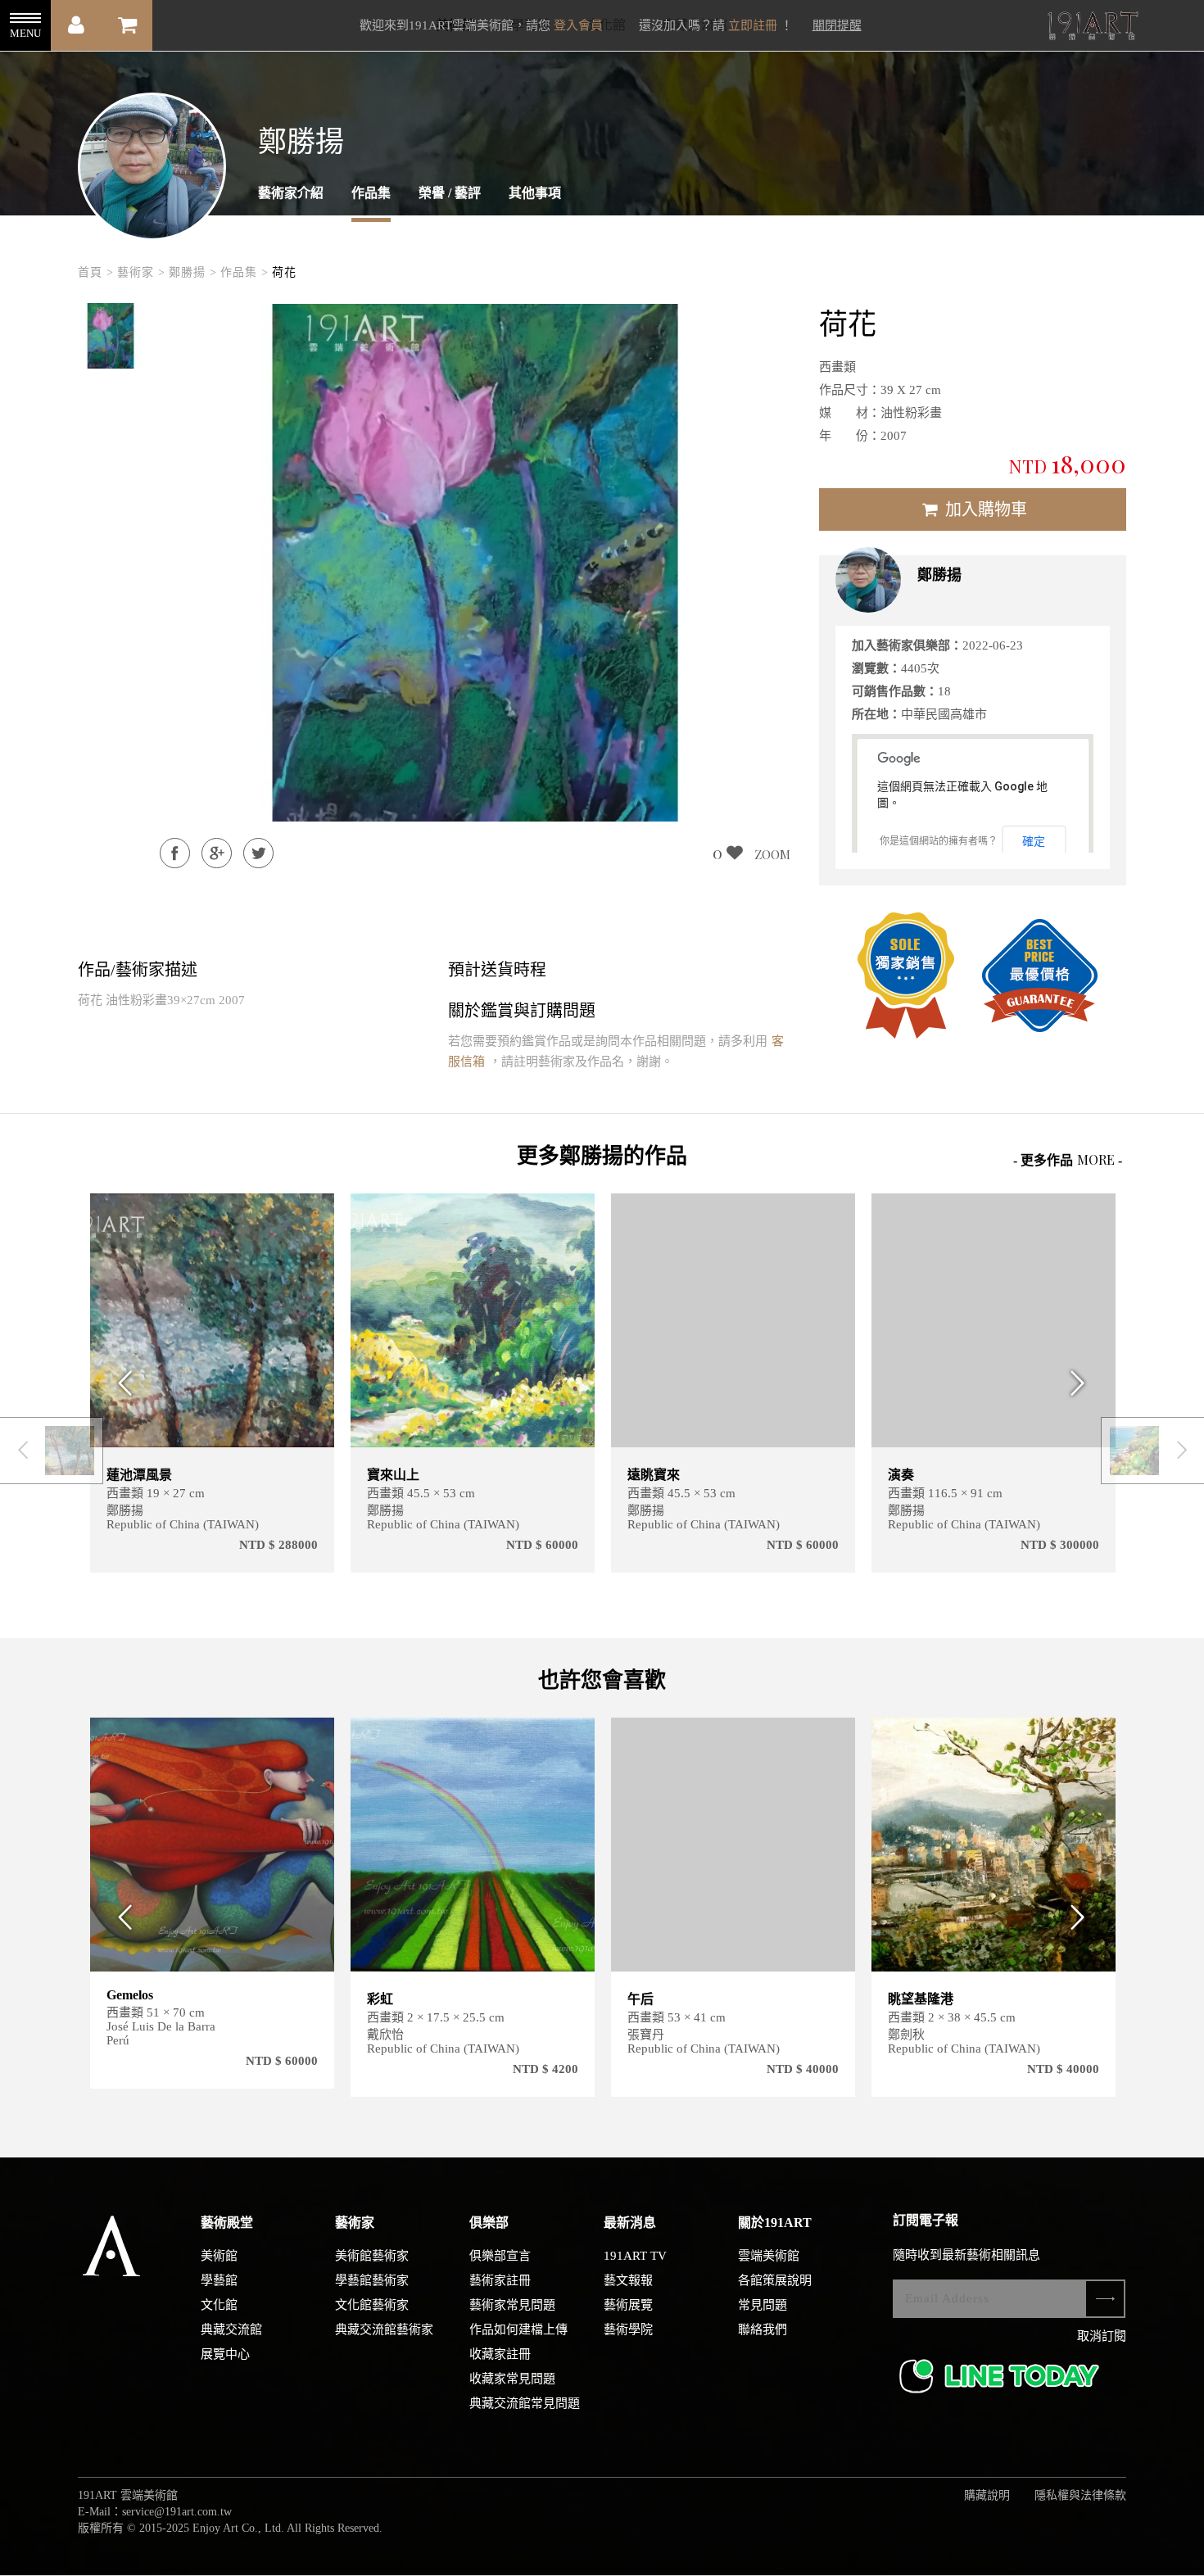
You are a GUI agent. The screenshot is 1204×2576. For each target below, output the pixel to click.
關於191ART (775, 2223)
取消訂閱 (1102, 2336)
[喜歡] (312, 1216)
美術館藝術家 (372, 2256)
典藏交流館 (231, 2329)
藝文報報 (628, 2280)
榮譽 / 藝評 (450, 193)
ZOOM (772, 854)
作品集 (371, 193)
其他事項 (535, 193)
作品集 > (244, 272)
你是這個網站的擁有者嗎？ (939, 841)
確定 (1034, 841)
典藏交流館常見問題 (525, 2403)
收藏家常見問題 (512, 2379)
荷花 (284, 272)
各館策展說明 (775, 2280)
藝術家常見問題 (512, 2305)
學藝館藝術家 (372, 2280)
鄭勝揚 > (193, 272)
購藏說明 (987, 2495)
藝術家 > (141, 272)
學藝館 (219, 2280)
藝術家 (355, 2223)
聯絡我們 (763, 2329)
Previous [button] (121, 1383)
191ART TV (635, 2256)
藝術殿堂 (227, 2223)
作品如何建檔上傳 (518, 2329)
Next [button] (1083, 1383)
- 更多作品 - (1068, 1159)
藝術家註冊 (500, 2280)
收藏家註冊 (500, 2354)
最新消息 (630, 2223)
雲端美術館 (769, 2256)
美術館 (219, 2256)
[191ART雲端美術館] (1091, 27)
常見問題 (763, 2305)
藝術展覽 (628, 2305)
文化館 (219, 2305)
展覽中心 (225, 2354)
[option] (111, 336)
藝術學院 (628, 2329)
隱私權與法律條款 (1080, 2495)
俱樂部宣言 (500, 2256)
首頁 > (96, 272)
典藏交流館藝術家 (384, 2329)
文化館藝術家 (372, 2305)
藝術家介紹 (291, 193)
